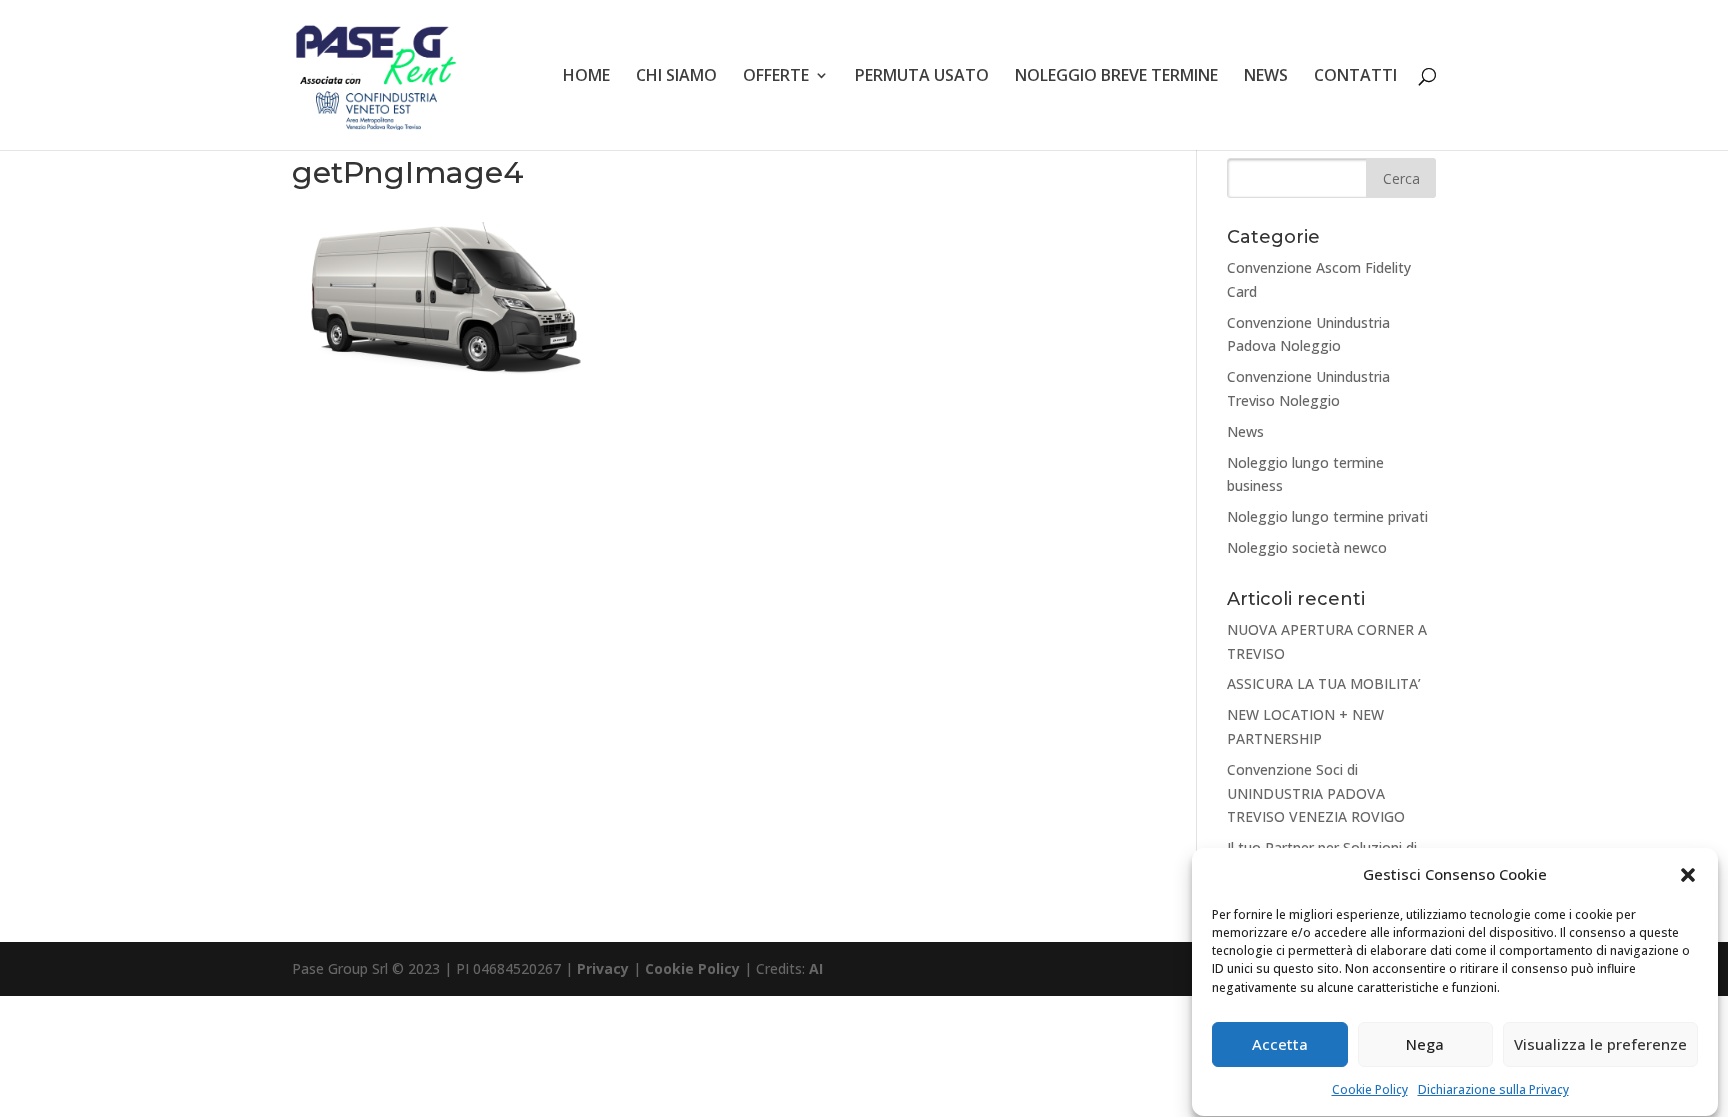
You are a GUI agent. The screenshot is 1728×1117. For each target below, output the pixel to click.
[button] (1688, 875)
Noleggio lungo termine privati (1327, 516)
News (1245, 431)
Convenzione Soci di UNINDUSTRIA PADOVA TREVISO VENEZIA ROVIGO (1316, 793)
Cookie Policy (1370, 1089)
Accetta (1280, 1045)
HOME (586, 77)
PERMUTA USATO (922, 77)
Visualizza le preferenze (1600, 1045)
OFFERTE (776, 77)
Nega (1425, 1045)
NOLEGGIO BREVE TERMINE (1116, 77)
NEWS (1266, 77)
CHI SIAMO (676, 77)
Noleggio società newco (1307, 547)
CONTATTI (1355, 77)
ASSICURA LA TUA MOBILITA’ (1324, 683)
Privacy (603, 968)
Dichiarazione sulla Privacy (1493, 1089)
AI (816, 968)
